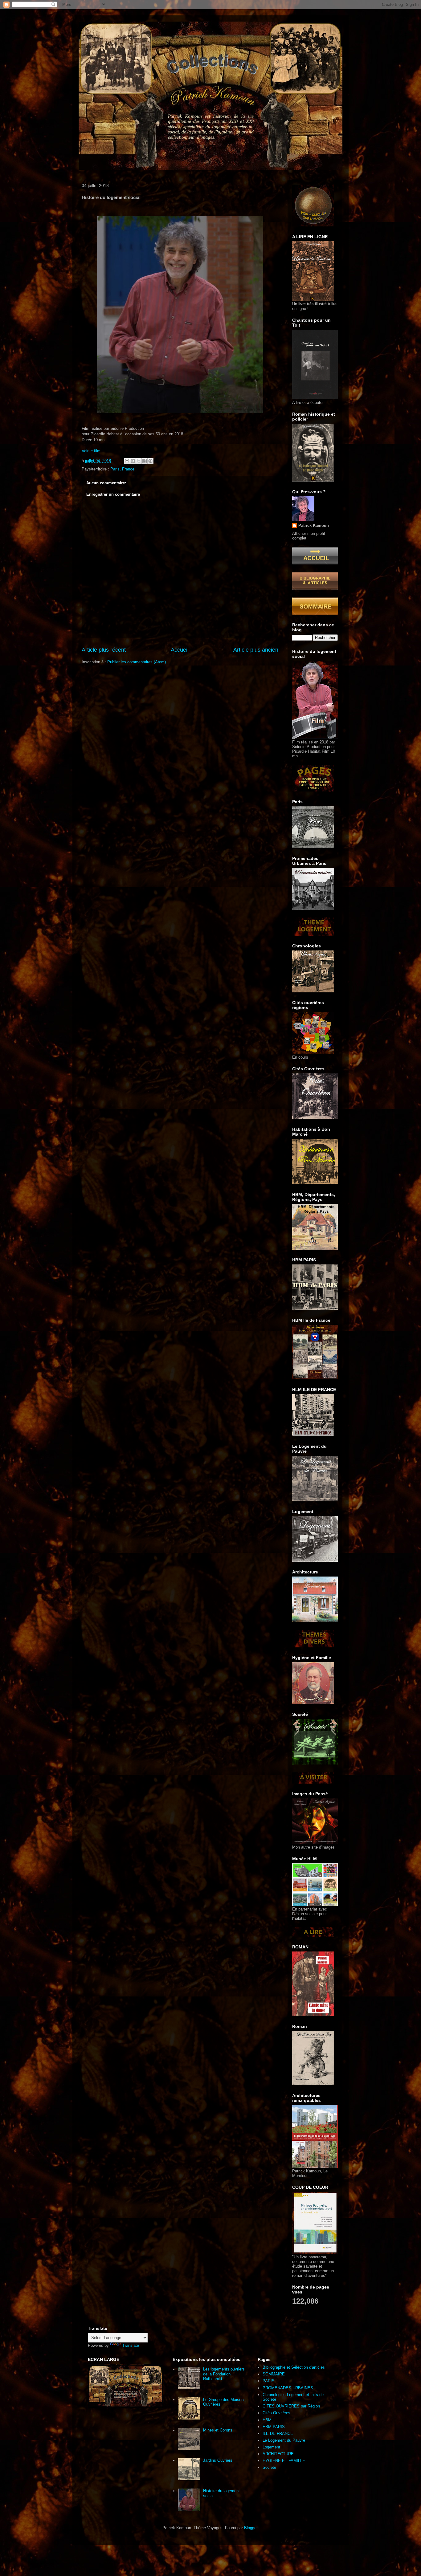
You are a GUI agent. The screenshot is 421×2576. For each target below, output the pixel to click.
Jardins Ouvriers (218, 2460)
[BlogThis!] (133, 461)
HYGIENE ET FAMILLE (284, 2461)
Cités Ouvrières (276, 2413)
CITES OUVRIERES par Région (291, 2406)
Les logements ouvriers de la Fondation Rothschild (224, 2374)
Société (269, 2467)
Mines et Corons (218, 2430)
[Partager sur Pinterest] (150, 461)
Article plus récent (104, 650)
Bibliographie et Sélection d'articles (294, 2367)
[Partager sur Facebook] (145, 461)
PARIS (269, 2381)
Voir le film (91, 451)
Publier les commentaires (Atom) (137, 662)
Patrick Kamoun (314, 525)
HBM (267, 2420)
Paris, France (122, 469)
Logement (271, 2447)
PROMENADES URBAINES (288, 2388)
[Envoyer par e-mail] (127, 461)
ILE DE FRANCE (278, 2434)
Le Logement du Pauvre (284, 2440)
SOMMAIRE (274, 2374)
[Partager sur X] (139, 461)
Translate (131, 2345)
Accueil (180, 650)
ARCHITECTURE (278, 2454)
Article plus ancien (256, 650)
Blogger (251, 2528)
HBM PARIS (274, 2427)
